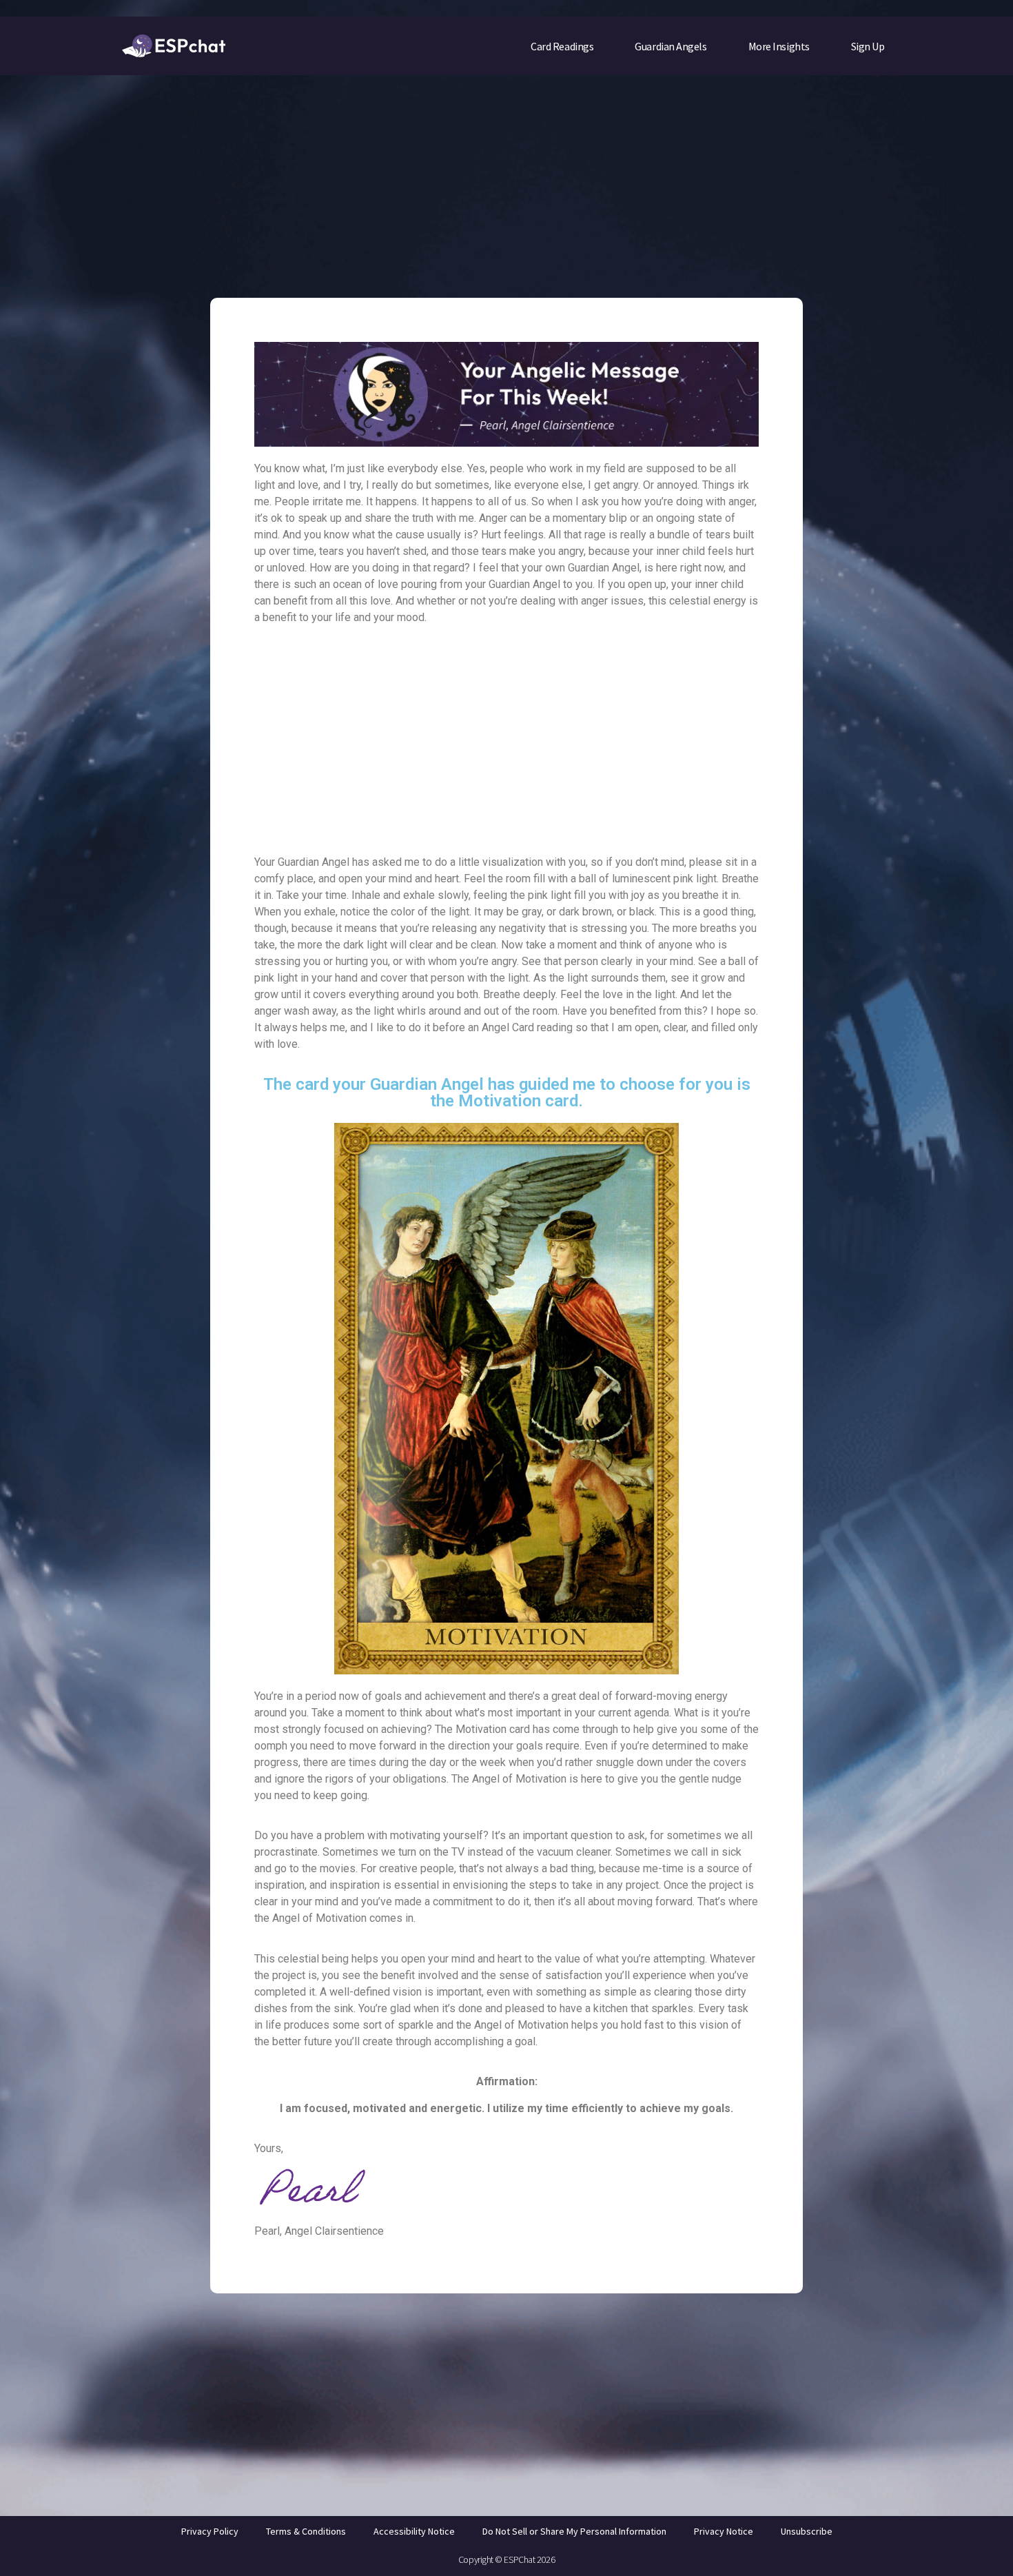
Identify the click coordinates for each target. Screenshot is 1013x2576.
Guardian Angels (671, 46)
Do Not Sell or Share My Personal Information (574, 2531)
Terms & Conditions (306, 2531)
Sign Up (868, 46)
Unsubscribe (807, 2531)
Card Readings (562, 46)
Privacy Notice (724, 2531)
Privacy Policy (210, 2531)
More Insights (779, 46)
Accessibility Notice (414, 2531)
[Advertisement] (506, 177)
